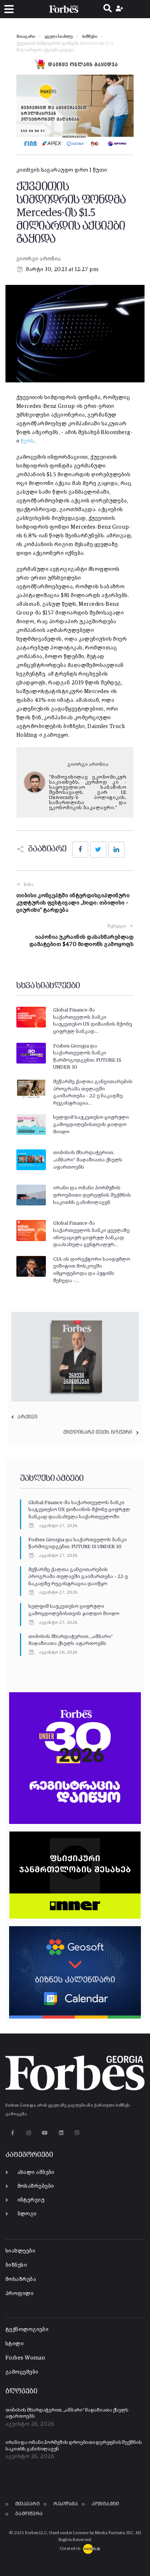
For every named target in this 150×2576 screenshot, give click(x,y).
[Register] (120, 9)
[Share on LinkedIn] (117, 850)
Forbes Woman (25, 2358)
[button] (9, 9)
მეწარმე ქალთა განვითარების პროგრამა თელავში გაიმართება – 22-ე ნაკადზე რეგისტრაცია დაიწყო (78, 1577)
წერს (28, 441)
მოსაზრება (21, 2279)
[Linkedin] (61, 2133)
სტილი (15, 2344)
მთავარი (26, 37)
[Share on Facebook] (80, 850)
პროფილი (19, 2293)
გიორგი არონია (39, 259)
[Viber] (77, 2133)
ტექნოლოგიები (27, 2329)
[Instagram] (29, 2133)
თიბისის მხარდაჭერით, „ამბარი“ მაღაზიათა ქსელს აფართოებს (88, 1160)
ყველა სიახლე (58, 37)
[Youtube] (45, 2133)
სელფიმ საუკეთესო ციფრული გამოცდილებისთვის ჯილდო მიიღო (91, 1124)
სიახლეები (20, 2251)
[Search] (108, 9)
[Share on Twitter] (98, 850)
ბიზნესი (90, 37)
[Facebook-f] (13, 2133)
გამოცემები (22, 2372)
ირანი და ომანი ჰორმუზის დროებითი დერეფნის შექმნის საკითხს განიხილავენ (92, 1195)
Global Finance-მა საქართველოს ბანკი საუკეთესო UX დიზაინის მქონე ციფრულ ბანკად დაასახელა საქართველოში (79, 1510)
